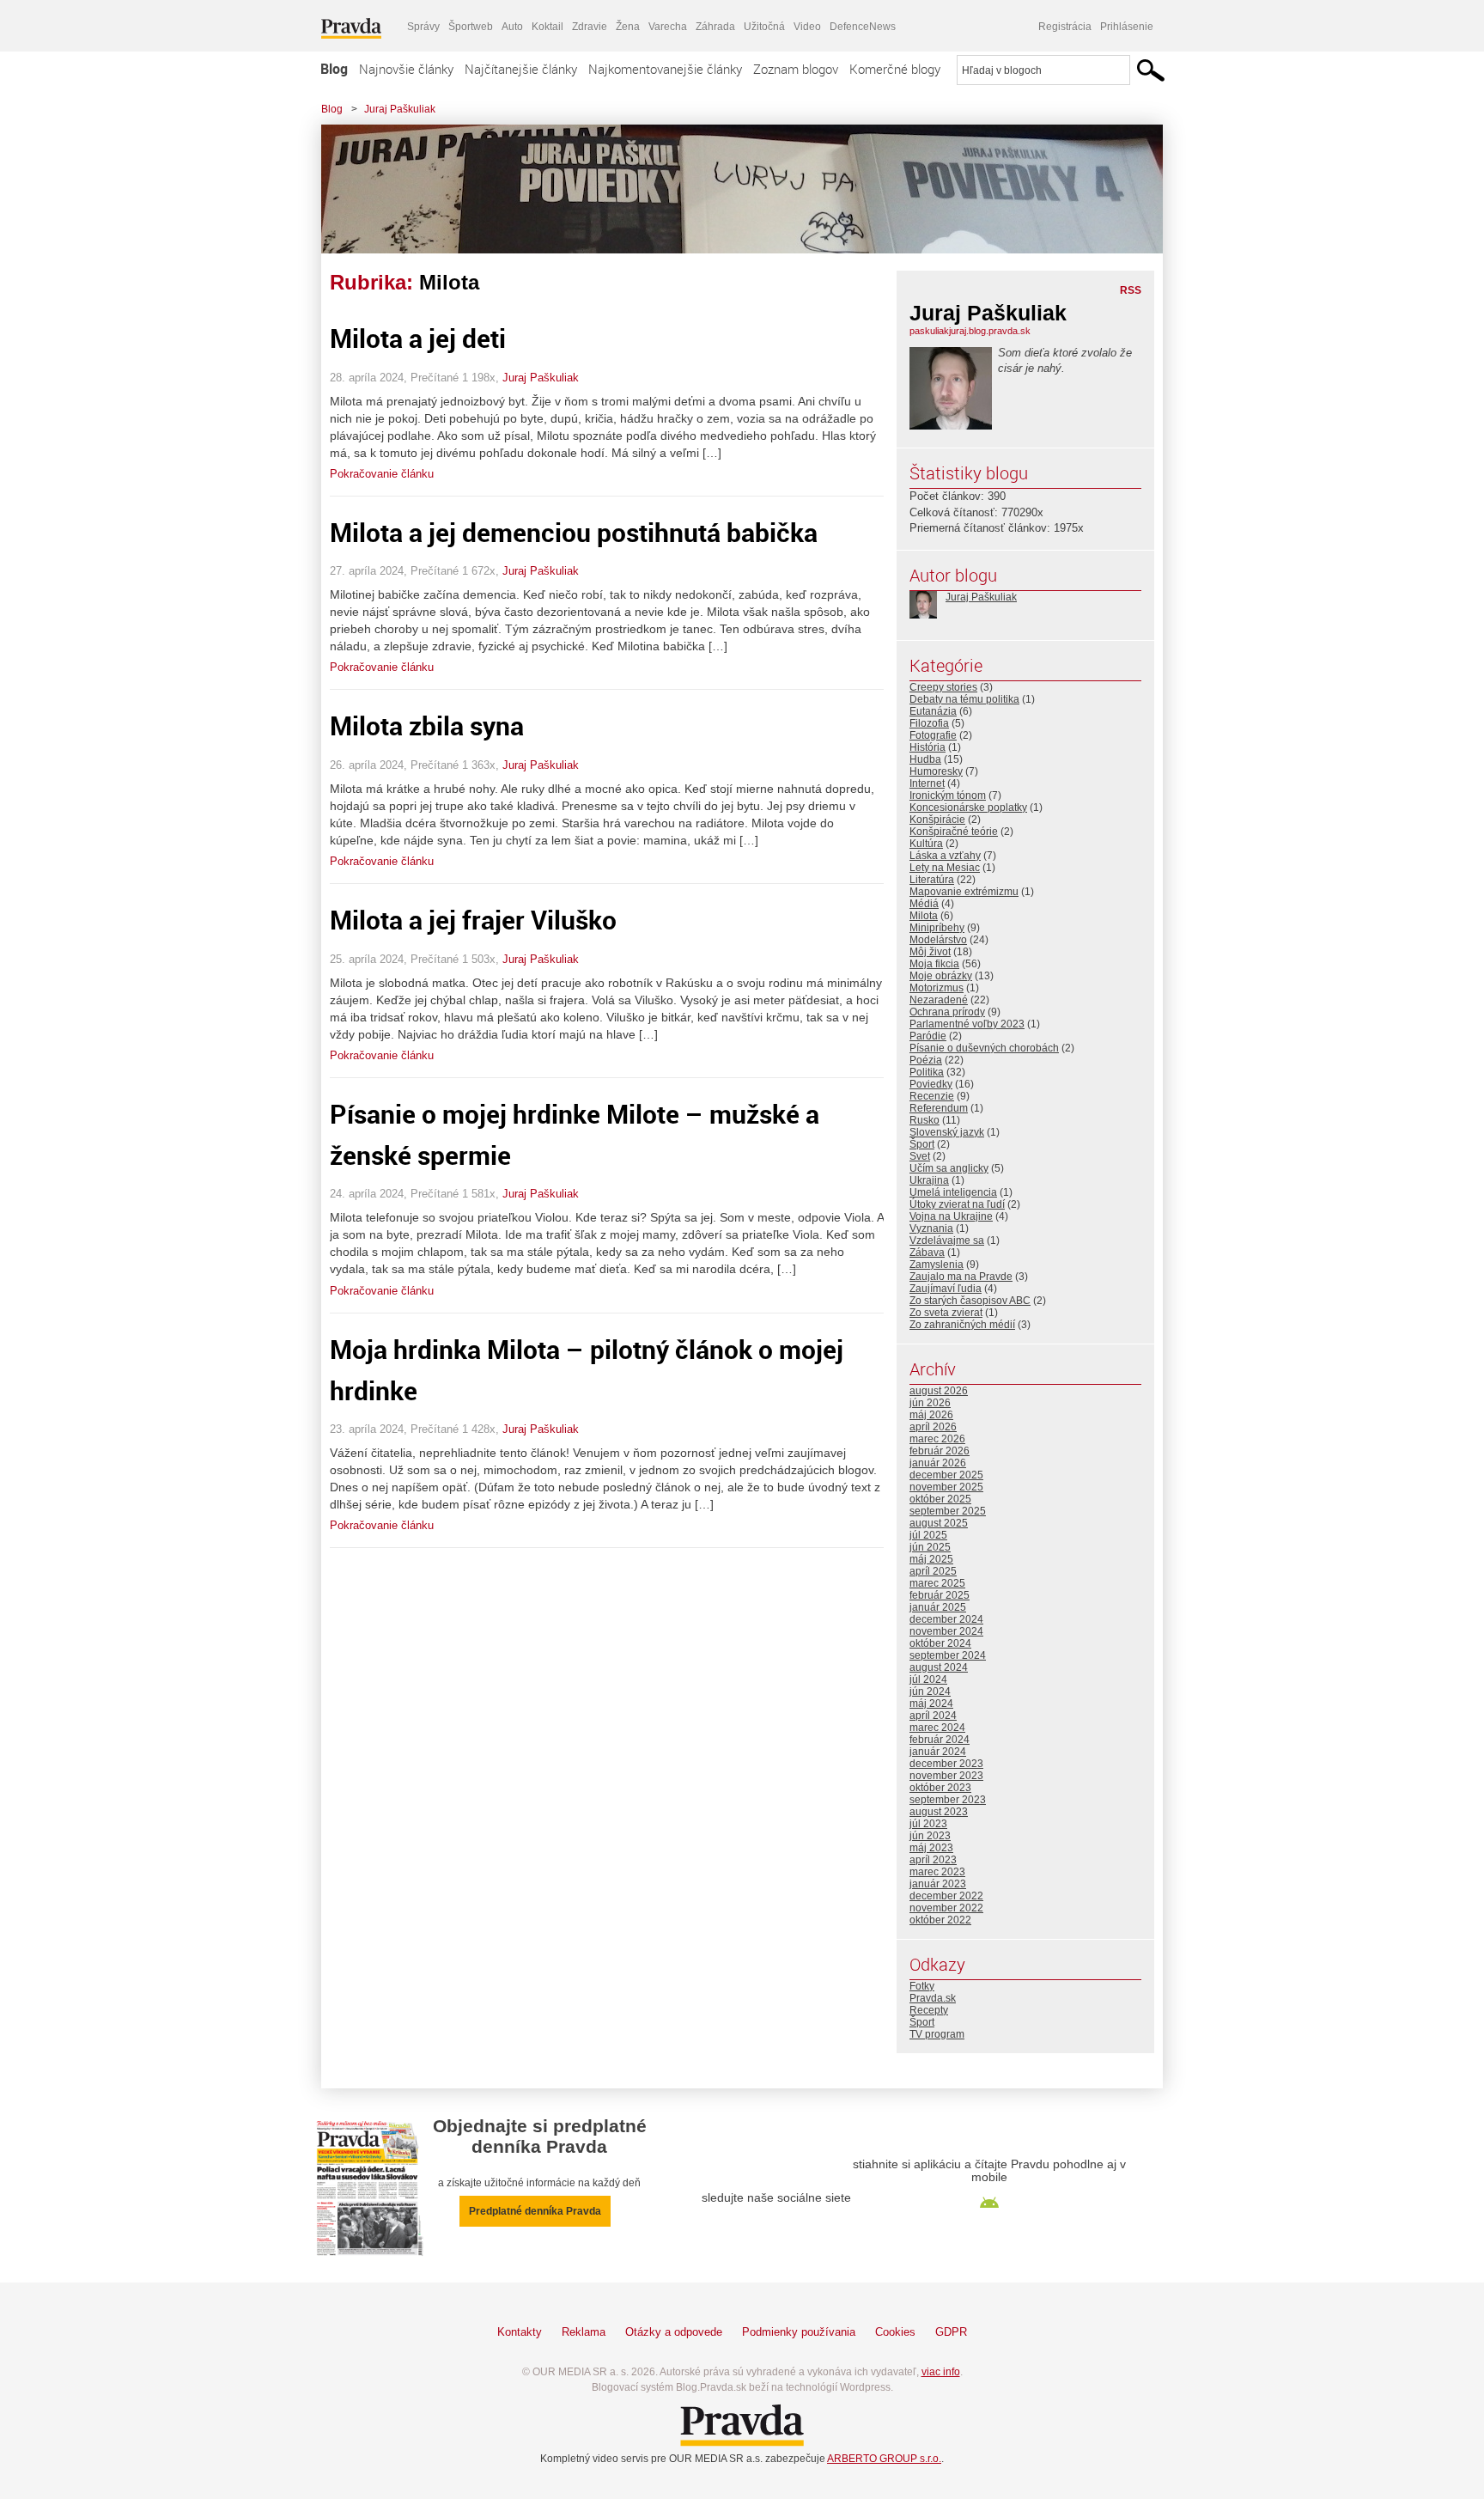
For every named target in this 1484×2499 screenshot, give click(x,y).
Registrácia (1065, 27)
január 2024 (938, 1752)
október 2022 (940, 1920)
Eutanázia (933, 711)
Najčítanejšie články (521, 69)
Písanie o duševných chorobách (984, 1048)
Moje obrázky (941, 976)
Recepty (929, 2010)
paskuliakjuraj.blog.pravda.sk (970, 331)
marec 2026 (937, 1439)
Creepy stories (943, 687)
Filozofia (929, 723)
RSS (1131, 290)
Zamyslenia (937, 1265)
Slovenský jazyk (947, 1132)
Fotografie (933, 735)
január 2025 (938, 1607)
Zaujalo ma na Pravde (961, 1277)
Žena (628, 27)
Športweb (471, 27)
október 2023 (940, 1788)
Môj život (930, 952)
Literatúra (932, 880)
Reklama (584, 2332)
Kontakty (520, 2332)
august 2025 (939, 1523)
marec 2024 (937, 1728)
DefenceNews (863, 27)
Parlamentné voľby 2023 (967, 1024)
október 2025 (940, 1499)
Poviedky (931, 1084)
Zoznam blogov (796, 69)
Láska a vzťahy (945, 856)
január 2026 (938, 1463)
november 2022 (946, 1908)
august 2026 (939, 1391)
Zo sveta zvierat (946, 1313)
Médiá (924, 904)
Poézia (926, 1060)
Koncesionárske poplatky (968, 808)
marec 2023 (937, 1872)
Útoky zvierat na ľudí (957, 1204)
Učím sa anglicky (949, 1168)
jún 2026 (930, 1403)
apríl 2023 (933, 1860)
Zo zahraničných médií (962, 1325)
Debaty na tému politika (964, 699)
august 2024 (939, 1667)
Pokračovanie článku (382, 474)
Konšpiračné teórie (954, 832)
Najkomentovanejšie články (665, 69)
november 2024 (946, 1631)
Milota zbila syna (427, 725)
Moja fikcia (934, 964)
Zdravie (590, 27)
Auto (512, 27)
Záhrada (715, 27)
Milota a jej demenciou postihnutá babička (574, 532)
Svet (920, 1156)
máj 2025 (931, 1559)
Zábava (927, 1253)
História (927, 747)
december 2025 (946, 1475)
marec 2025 (937, 1583)
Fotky (922, 1986)
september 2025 (948, 1511)
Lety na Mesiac (945, 868)
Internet (927, 783)
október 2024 (940, 1643)
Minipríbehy (937, 928)
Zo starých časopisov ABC (970, 1301)
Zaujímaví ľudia (946, 1289)
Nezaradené (939, 1000)
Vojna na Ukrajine (951, 1216)
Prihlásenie (1127, 27)
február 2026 (940, 1451)
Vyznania (931, 1228)
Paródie (928, 1036)
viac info (941, 2372)
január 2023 (938, 1884)
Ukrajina (929, 1180)
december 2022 (946, 1896)
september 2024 (948, 1655)
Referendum (939, 1108)
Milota (924, 916)
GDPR (951, 2332)
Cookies (895, 2332)
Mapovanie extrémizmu (964, 892)
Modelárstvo (938, 940)
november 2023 (946, 1776)
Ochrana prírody (947, 1012)
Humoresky (936, 771)
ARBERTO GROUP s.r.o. (884, 2459)
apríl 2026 (933, 1427)
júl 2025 (928, 1535)
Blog (334, 69)
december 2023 (946, 1764)
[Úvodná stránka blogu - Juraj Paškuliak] (729, 189)
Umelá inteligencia (953, 1192)
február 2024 (940, 1740)
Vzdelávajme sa (947, 1240)
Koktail (547, 27)
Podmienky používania (799, 2332)
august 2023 (939, 1812)
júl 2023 (928, 1824)
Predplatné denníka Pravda (535, 2211)
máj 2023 (931, 1848)
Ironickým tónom (948, 795)
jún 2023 (930, 1836)
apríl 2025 (933, 1571)
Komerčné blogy (895, 69)
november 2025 (946, 1487)
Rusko (924, 1120)
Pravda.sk (933, 1998)
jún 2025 (930, 1547)
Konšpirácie (937, 820)
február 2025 (940, 1595)
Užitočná (764, 27)
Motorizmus (937, 988)
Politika (927, 1072)
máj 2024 (931, 1704)
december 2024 (946, 1619)
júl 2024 (928, 1679)
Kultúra (926, 844)
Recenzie (932, 1096)
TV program (937, 2034)
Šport (922, 1144)
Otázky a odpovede (674, 2332)
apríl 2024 (933, 1716)
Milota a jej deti (418, 338)
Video (807, 27)
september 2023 (948, 1800)
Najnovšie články (406, 69)
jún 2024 (930, 1691)
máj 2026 (931, 1415)
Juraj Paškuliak (400, 109)
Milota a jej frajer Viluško (473, 920)
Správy (423, 27)
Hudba (925, 759)
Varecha (668, 27)
